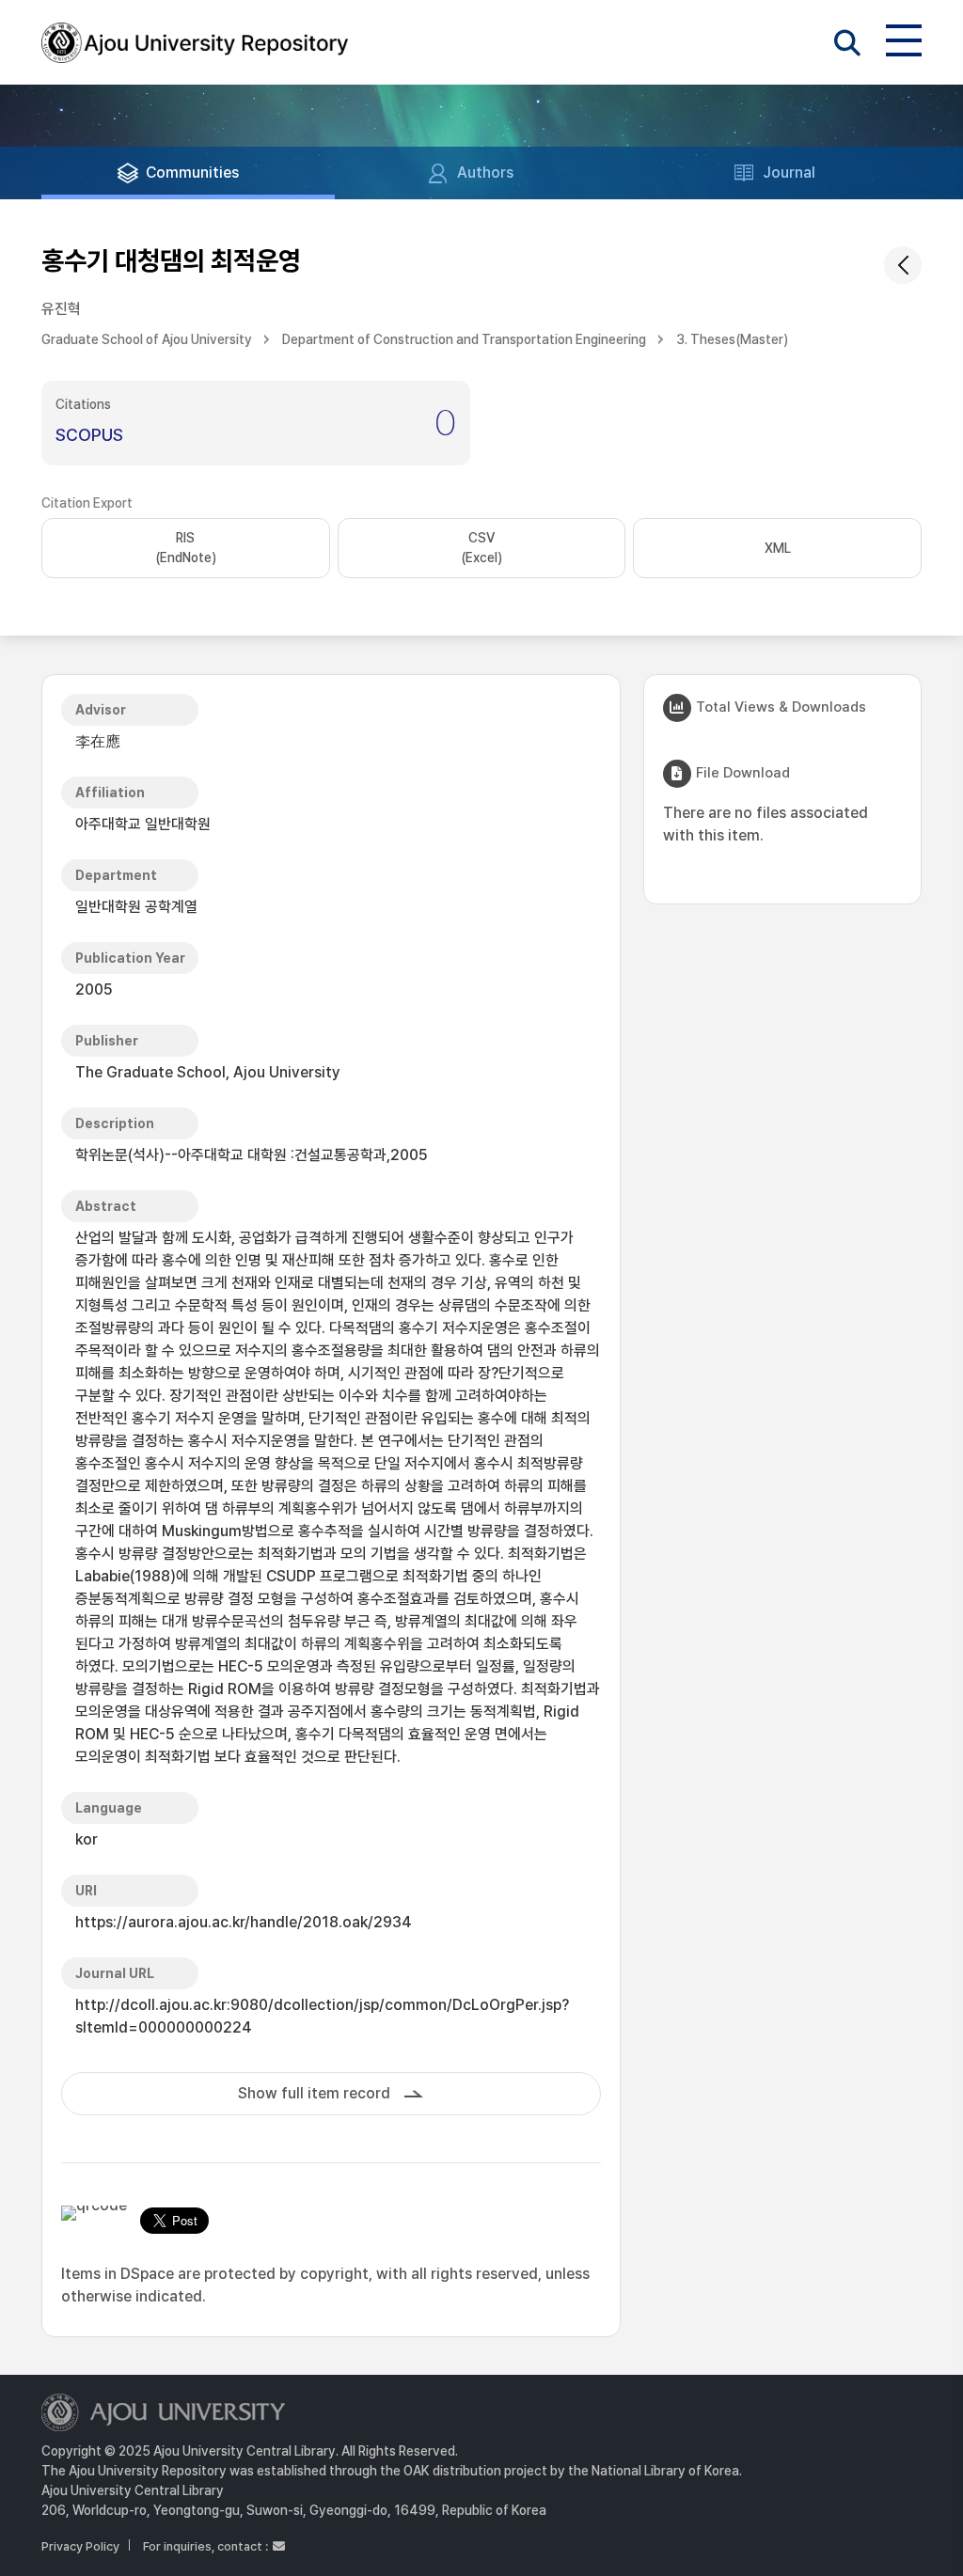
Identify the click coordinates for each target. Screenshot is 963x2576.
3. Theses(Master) (732, 339)
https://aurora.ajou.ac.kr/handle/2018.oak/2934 (244, 1922)
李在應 (98, 741)
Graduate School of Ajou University (147, 339)
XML (778, 548)
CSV (481, 548)
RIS (186, 548)
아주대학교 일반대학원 (143, 824)
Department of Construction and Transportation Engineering (464, 339)
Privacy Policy (80, 2546)
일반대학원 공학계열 (136, 907)
